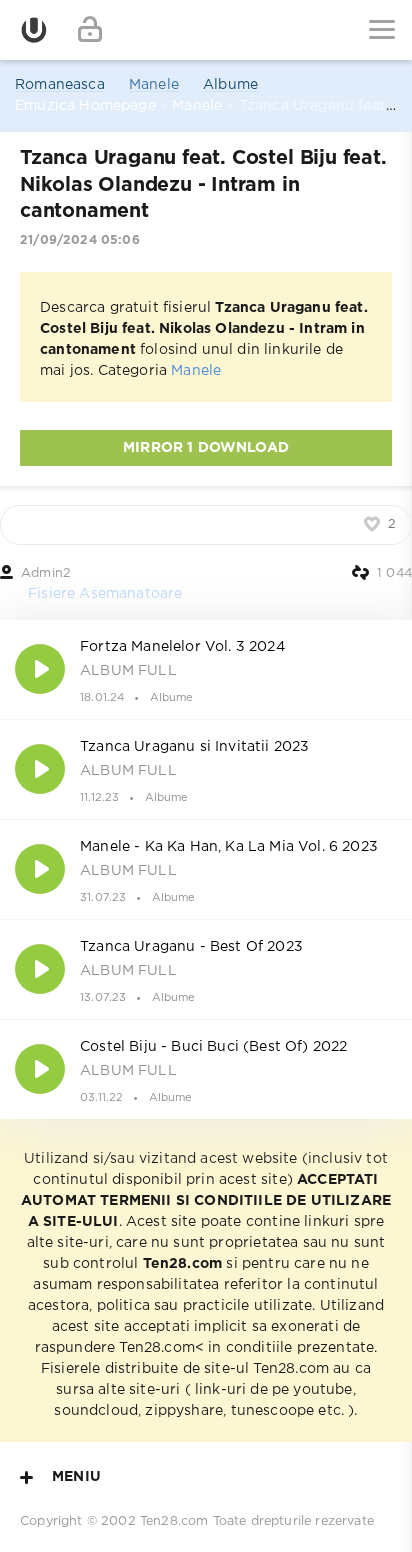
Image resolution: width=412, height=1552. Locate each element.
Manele (154, 85)
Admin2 (46, 573)
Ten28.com (174, 1521)
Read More (206, 669)
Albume (230, 85)
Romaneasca (60, 85)
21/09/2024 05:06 (80, 240)
